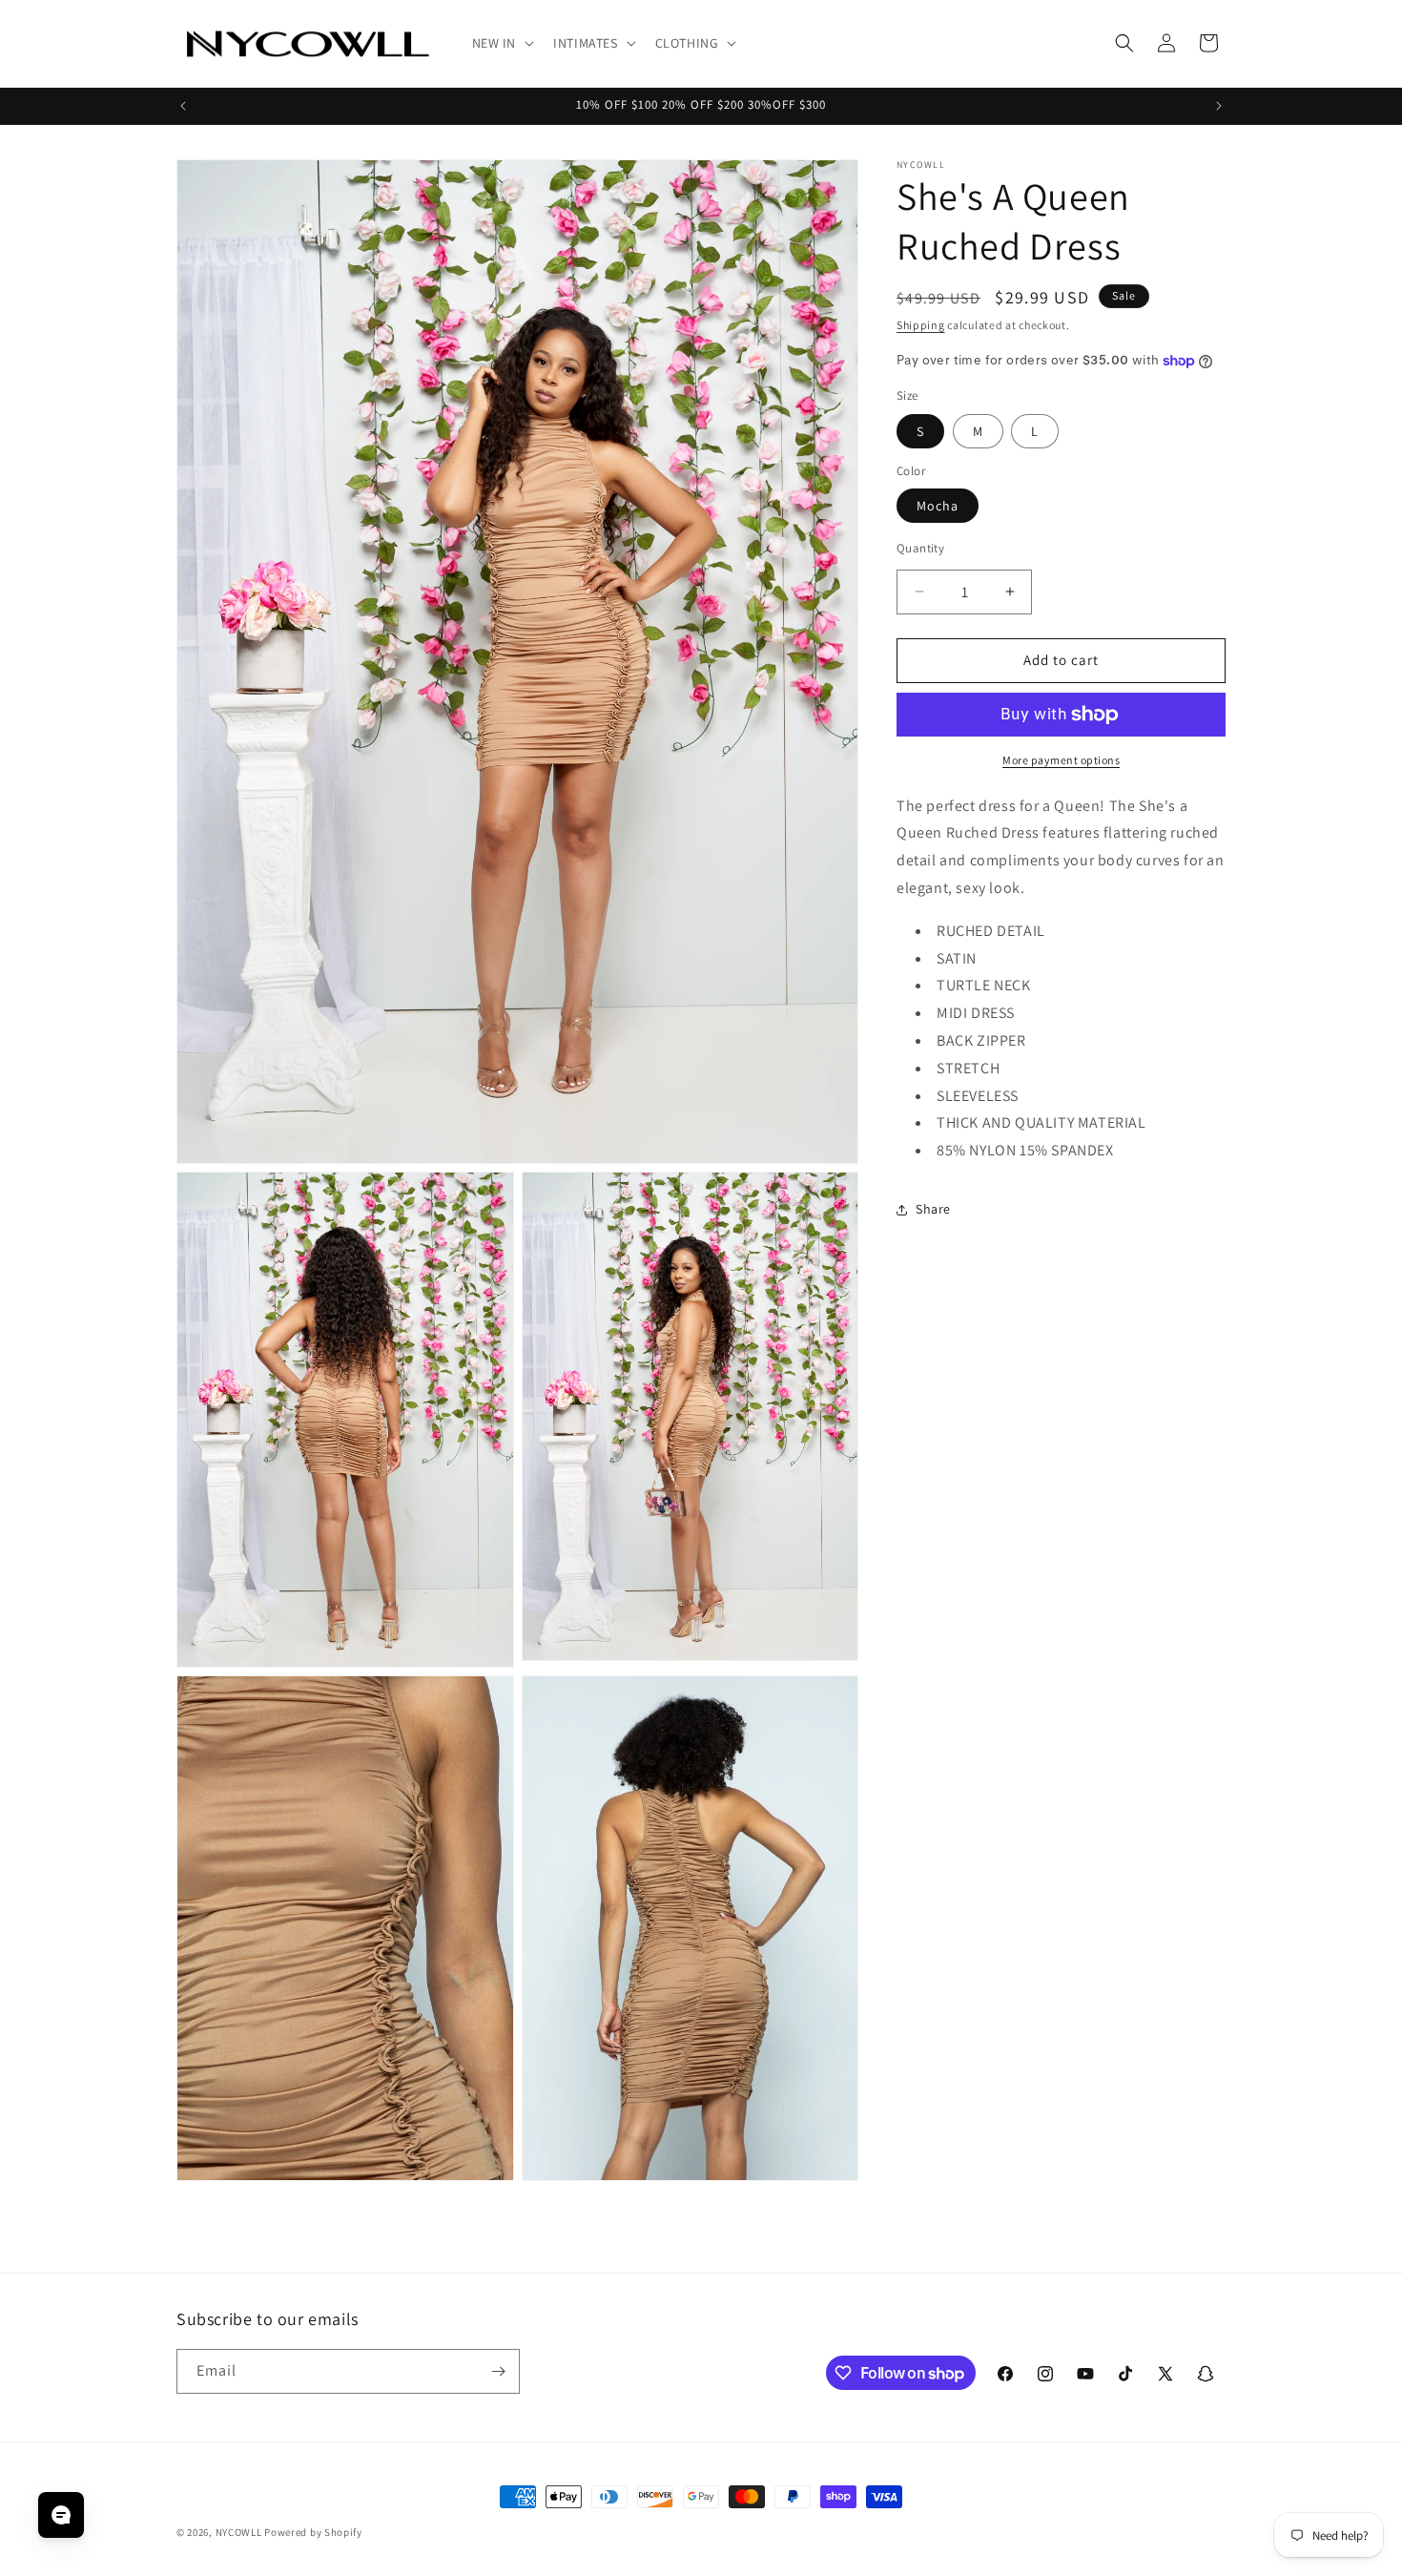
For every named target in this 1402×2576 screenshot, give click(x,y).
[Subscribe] (498, 2371)
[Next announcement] (1219, 106)
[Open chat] (61, 2515)
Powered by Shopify (313, 2532)
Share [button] (933, 1209)
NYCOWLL (239, 2532)
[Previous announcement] (183, 106)
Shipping (921, 325)
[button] (502, 43)
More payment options (1061, 760)
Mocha (938, 506)
